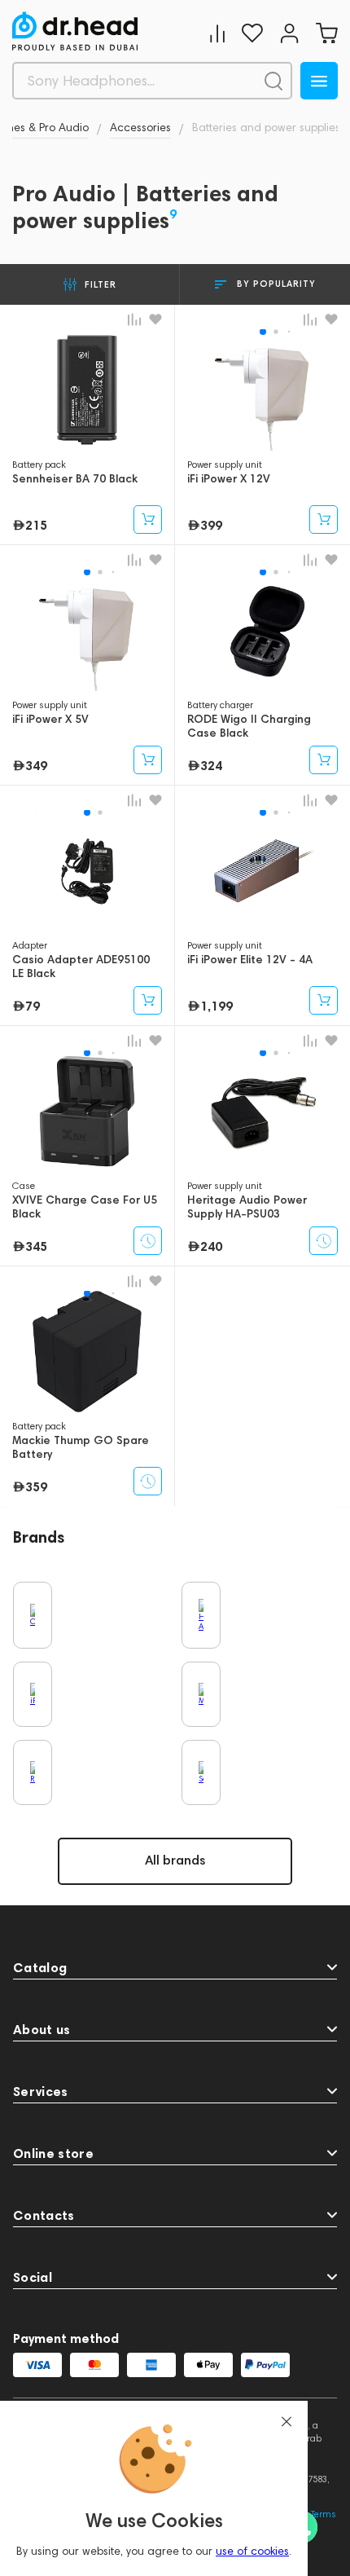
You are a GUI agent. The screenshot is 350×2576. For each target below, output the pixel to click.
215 (36, 525)
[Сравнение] (217, 33)
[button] (263, 332)
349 (36, 765)
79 (33, 1006)
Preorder (148, 1241)
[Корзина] (326, 33)
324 (211, 765)
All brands (175, 1860)
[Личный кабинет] (289, 33)
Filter (101, 284)
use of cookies (252, 2551)
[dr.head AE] (75, 31)
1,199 (217, 1006)
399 (211, 525)
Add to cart (148, 520)
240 (211, 1246)
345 (36, 1246)
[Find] (273, 81)
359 (36, 1486)
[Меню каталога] (319, 81)
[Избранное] (252, 33)
